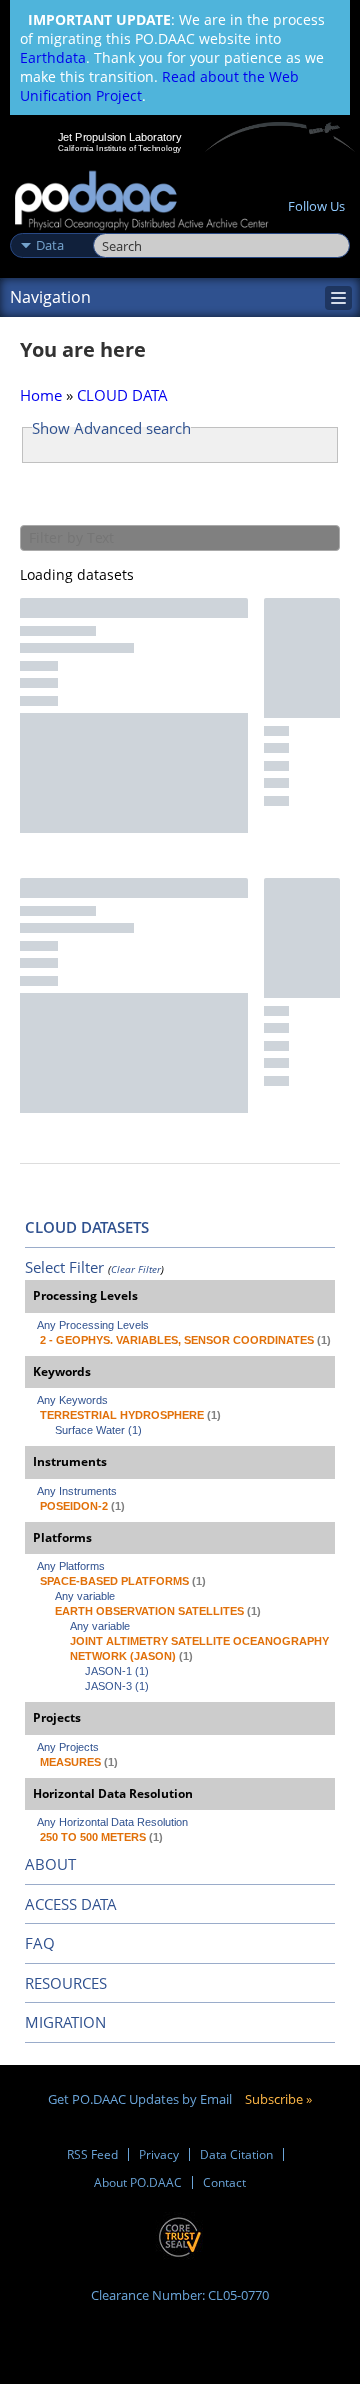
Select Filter (64, 1267)
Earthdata (53, 57)
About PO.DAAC (138, 2182)
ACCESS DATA (71, 1904)
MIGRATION (65, 2022)
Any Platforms (71, 1566)
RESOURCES (66, 1983)
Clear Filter (136, 1269)
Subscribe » (278, 2099)
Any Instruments (77, 1491)
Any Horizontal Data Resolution (112, 1822)
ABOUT (50, 1864)
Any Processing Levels (93, 1325)
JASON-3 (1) (117, 1686)
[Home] (141, 201)
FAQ (40, 1943)
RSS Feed (92, 2154)
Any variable (85, 1596)
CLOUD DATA (122, 395)
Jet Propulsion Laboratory (119, 137)
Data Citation (236, 2154)
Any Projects (68, 1747)
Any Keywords (72, 1400)
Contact (224, 2182)
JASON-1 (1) (117, 1671)
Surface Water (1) (98, 1430)
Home (41, 395)
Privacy (159, 2154)
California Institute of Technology (120, 148)
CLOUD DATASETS (87, 1227)
